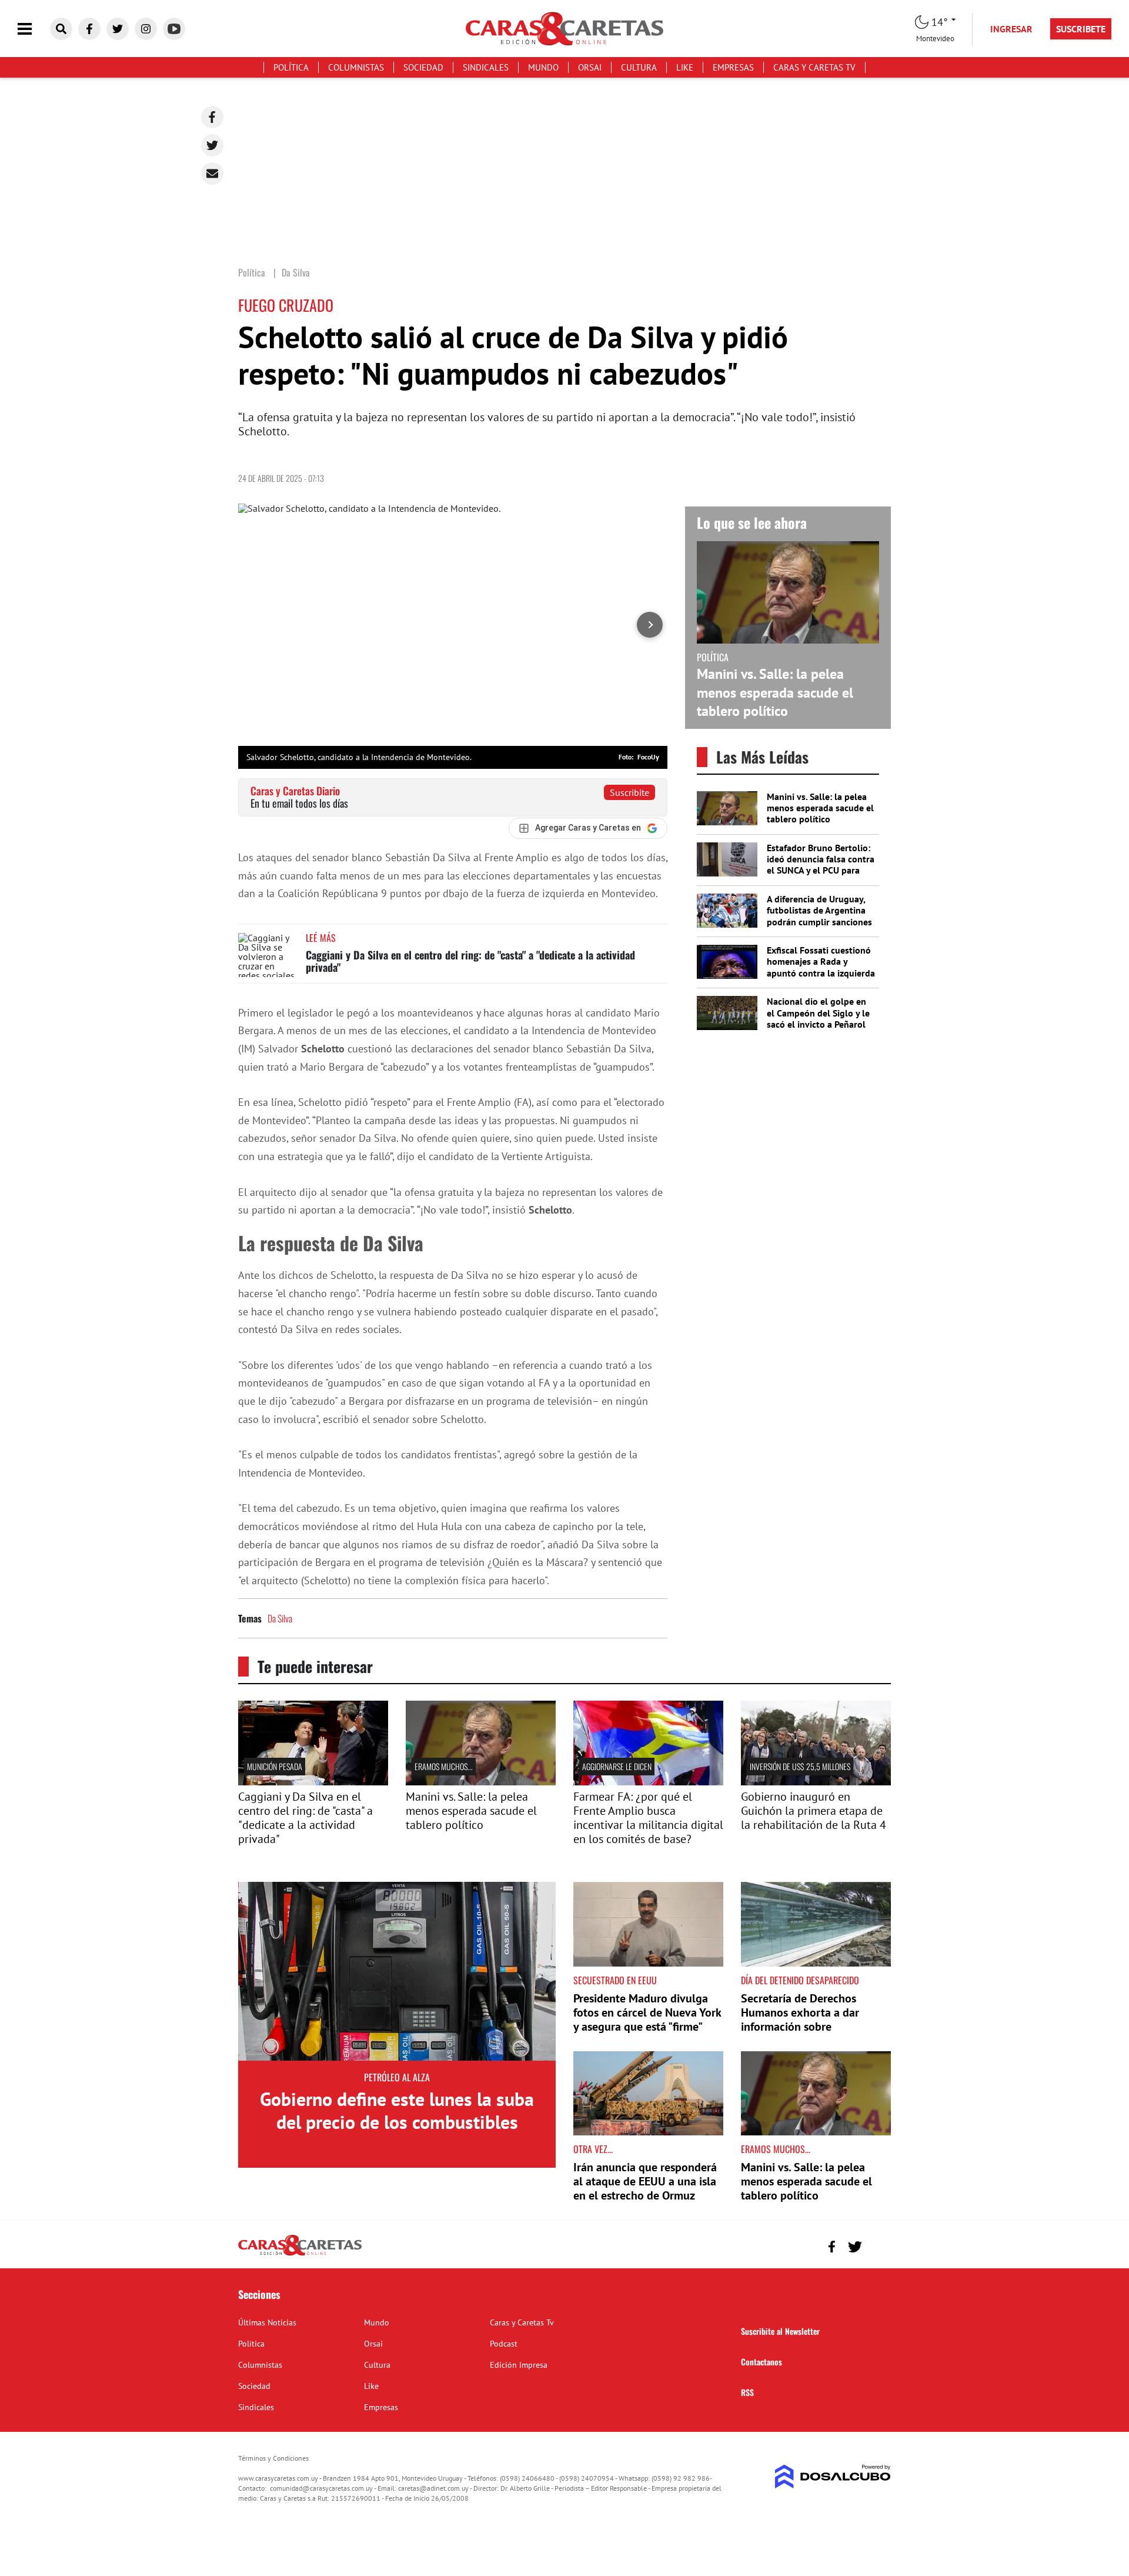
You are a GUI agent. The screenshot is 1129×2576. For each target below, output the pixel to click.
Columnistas (356, 67)
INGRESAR (1011, 29)
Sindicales (486, 67)
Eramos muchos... (444, 1766)
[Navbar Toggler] (34, 29)
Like (685, 67)
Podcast (504, 2344)
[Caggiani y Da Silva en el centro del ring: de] (313, 1782)
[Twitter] (212, 145)
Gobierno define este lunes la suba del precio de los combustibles (397, 2110)
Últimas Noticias (267, 2322)
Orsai (590, 67)
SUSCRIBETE (1081, 29)
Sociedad (423, 67)
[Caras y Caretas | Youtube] (174, 29)
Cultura (639, 67)
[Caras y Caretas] (300, 2255)
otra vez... (593, 2149)
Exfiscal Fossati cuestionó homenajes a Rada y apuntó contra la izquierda (821, 961)
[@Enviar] (212, 174)
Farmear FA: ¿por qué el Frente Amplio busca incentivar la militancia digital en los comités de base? (648, 1818)
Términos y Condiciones (273, 2458)
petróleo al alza (397, 2077)
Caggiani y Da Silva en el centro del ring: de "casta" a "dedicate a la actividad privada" (470, 961)
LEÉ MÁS (321, 938)
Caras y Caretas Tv (814, 67)
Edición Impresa (519, 2365)
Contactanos (761, 2362)
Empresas (733, 67)
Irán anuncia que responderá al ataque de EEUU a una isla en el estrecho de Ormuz (645, 2181)
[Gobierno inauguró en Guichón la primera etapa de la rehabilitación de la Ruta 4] (816, 1782)
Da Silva (280, 1618)
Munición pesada (275, 1766)
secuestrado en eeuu (615, 1980)
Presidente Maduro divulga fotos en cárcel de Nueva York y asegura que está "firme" (647, 2012)
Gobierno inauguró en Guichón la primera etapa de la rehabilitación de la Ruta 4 (814, 1811)
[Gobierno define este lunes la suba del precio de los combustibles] (397, 1971)
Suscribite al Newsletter (780, 2331)
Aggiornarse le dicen (617, 1766)
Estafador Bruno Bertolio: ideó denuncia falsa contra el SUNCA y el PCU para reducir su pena (821, 865)
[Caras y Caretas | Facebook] (89, 29)
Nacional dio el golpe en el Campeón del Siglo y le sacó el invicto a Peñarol (818, 1012)
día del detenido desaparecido (800, 1980)
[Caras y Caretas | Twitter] (118, 29)
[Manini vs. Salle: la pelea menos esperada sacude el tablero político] (481, 1782)
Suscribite (629, 792)
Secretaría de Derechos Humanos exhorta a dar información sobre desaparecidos (800, 2020)
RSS (747, 2392)
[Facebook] (212, 117)
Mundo (543, 67)
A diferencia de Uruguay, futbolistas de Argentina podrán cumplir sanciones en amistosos (819, 916)
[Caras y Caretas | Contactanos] (878, 2245)
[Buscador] (61, 29)
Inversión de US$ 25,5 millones (800, 1766)
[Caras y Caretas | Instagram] (146, 29)
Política (291, 67)
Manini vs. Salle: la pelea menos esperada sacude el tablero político (775, 692)
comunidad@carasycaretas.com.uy (321, 2488)
